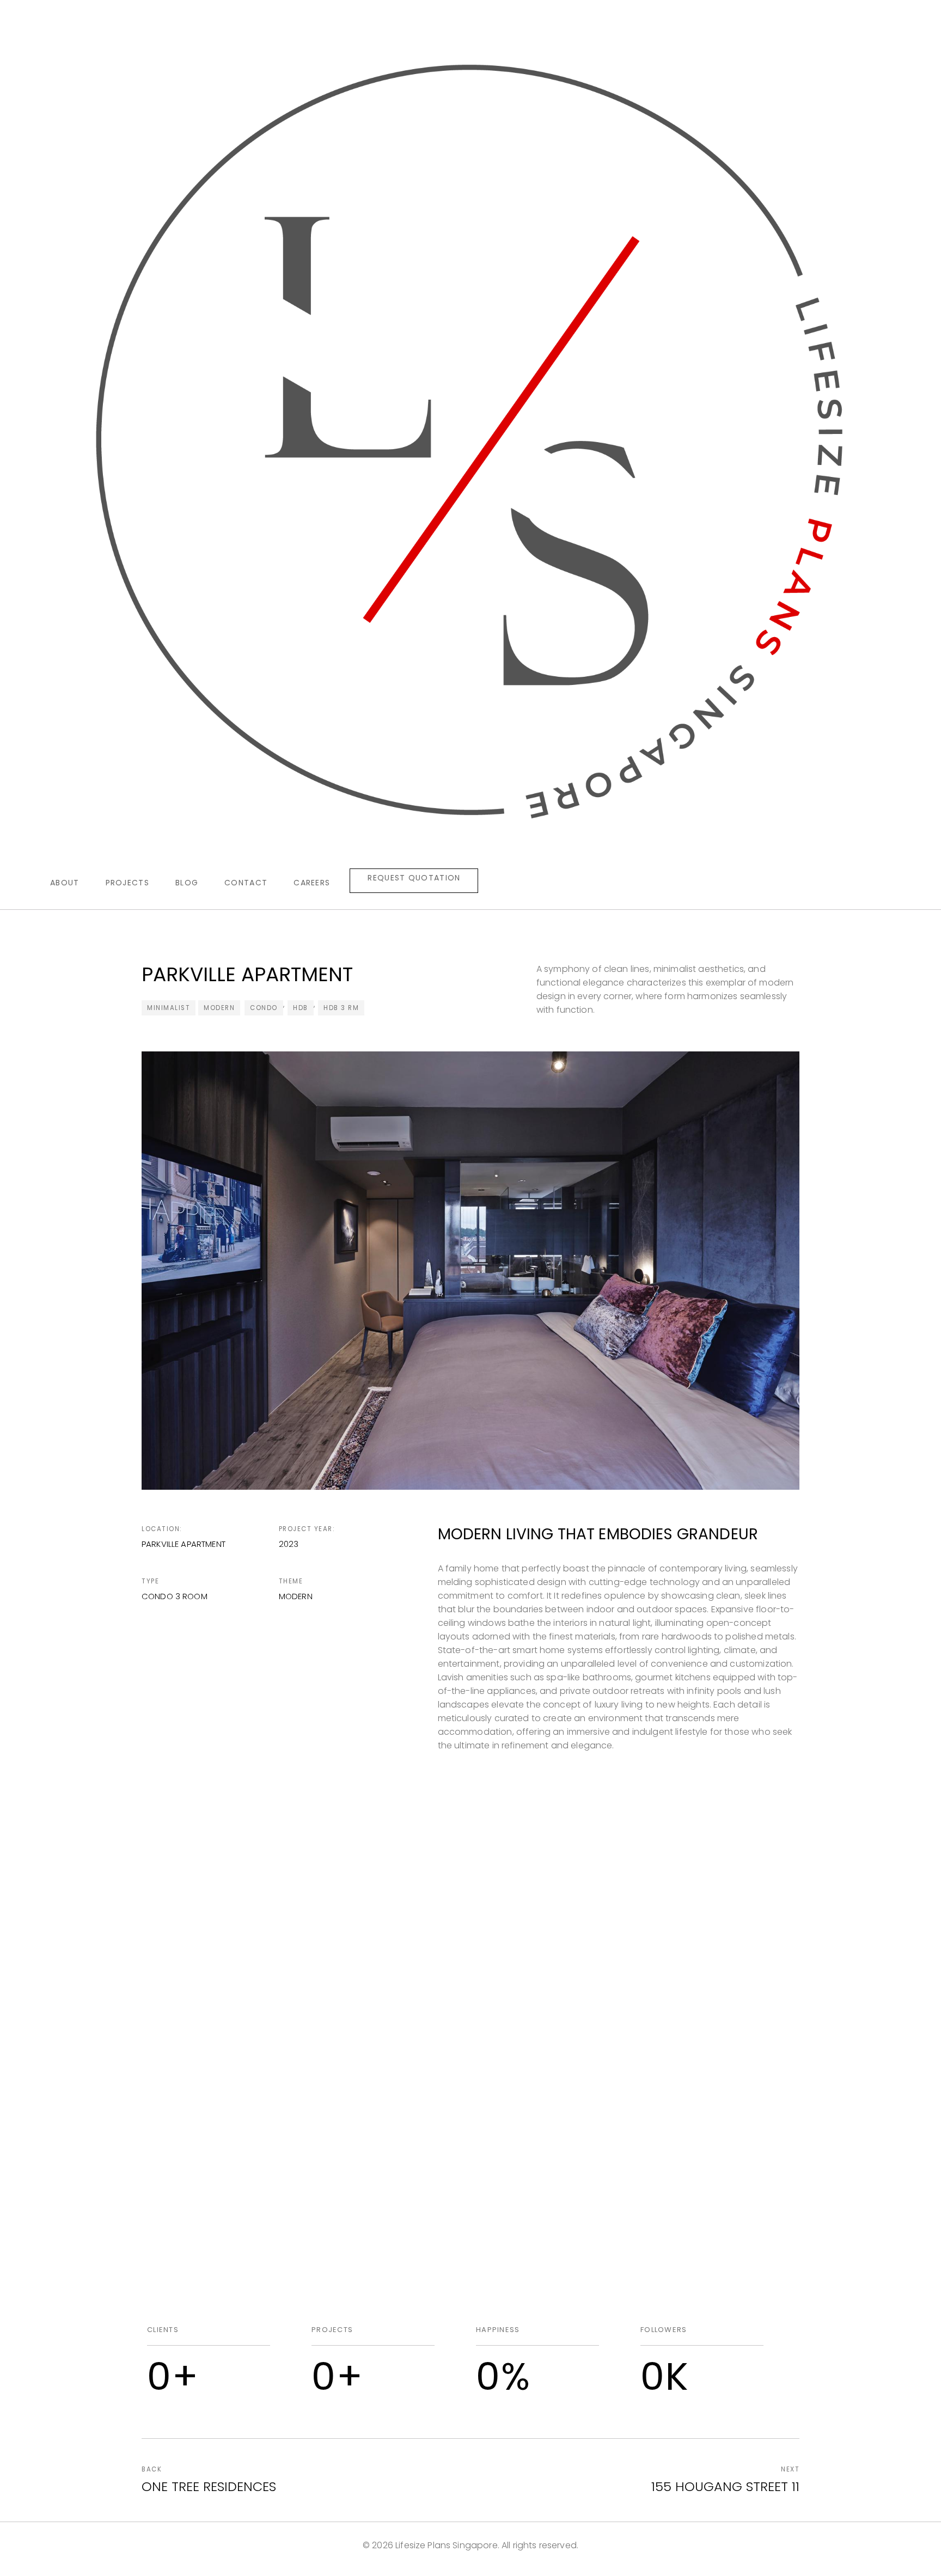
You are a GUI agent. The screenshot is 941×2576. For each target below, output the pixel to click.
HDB (301, 1008)
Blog (187, 883)
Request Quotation (414, 878)
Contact (246, 883)
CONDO (264, 1008)
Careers (312, 883)
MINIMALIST (169, 1008)
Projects (127, 883)
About (65, 883)
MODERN (219, 1008)
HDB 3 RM (341, 1008)
